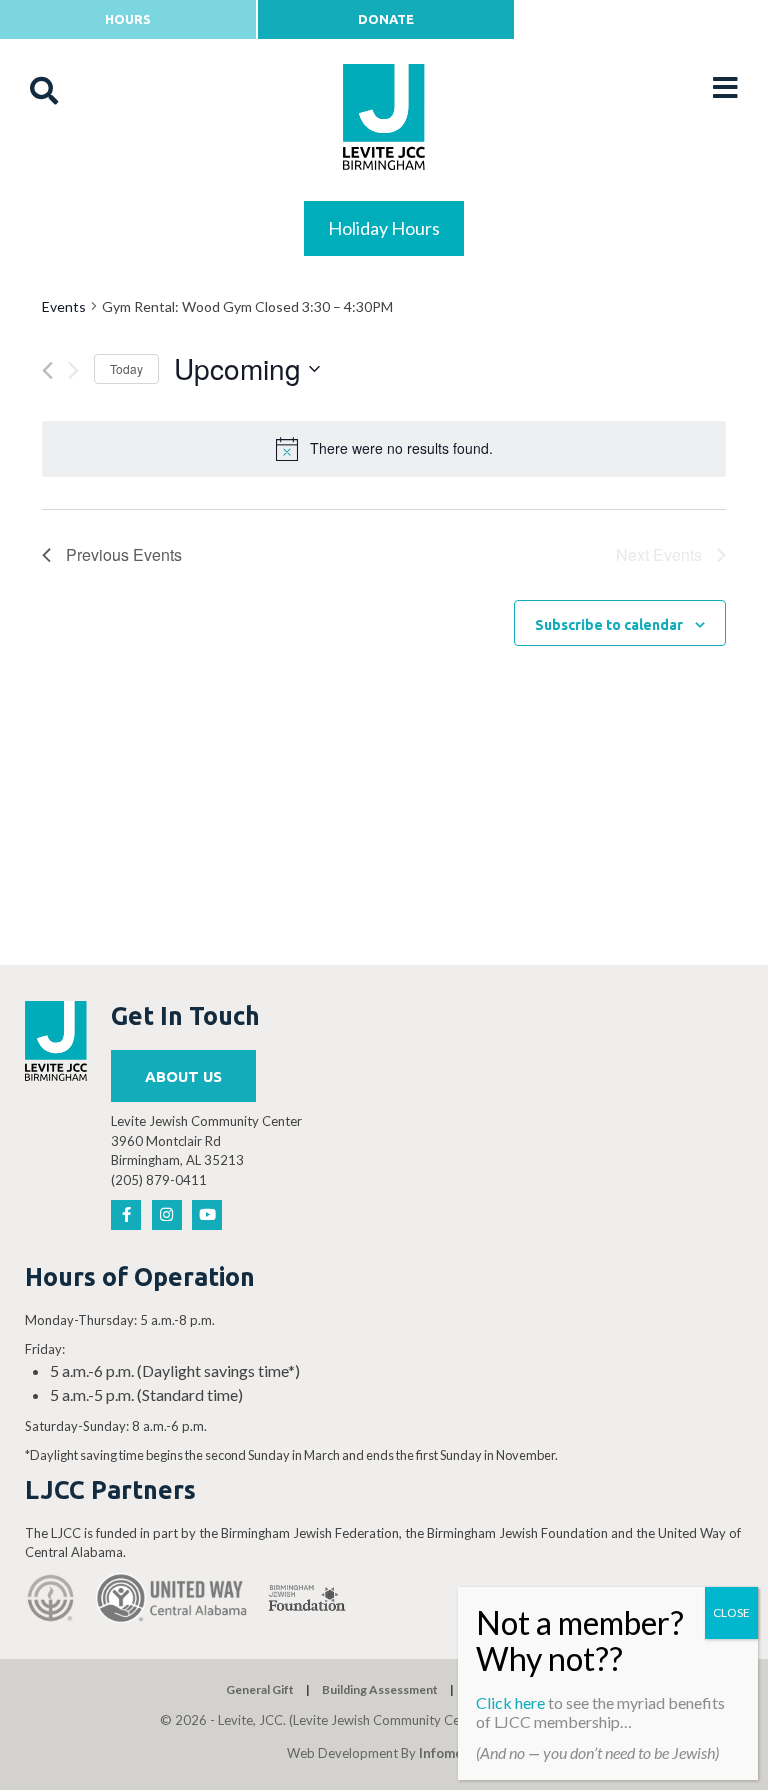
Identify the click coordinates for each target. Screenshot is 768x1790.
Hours (128, 19)
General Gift (260, 1689)
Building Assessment (380, 1689)
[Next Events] (73, 370)
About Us (183, 1076)
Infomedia (450, 1753)
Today (126, 368)
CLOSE (731, 1612)
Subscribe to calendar (609, 625)
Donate (386, 19)
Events (64, 306)
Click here (510, 1702)
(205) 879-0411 (159, 1180)
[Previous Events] (47, 370)
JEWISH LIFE (384, 215)
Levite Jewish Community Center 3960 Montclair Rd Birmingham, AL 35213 (206, 1140)
